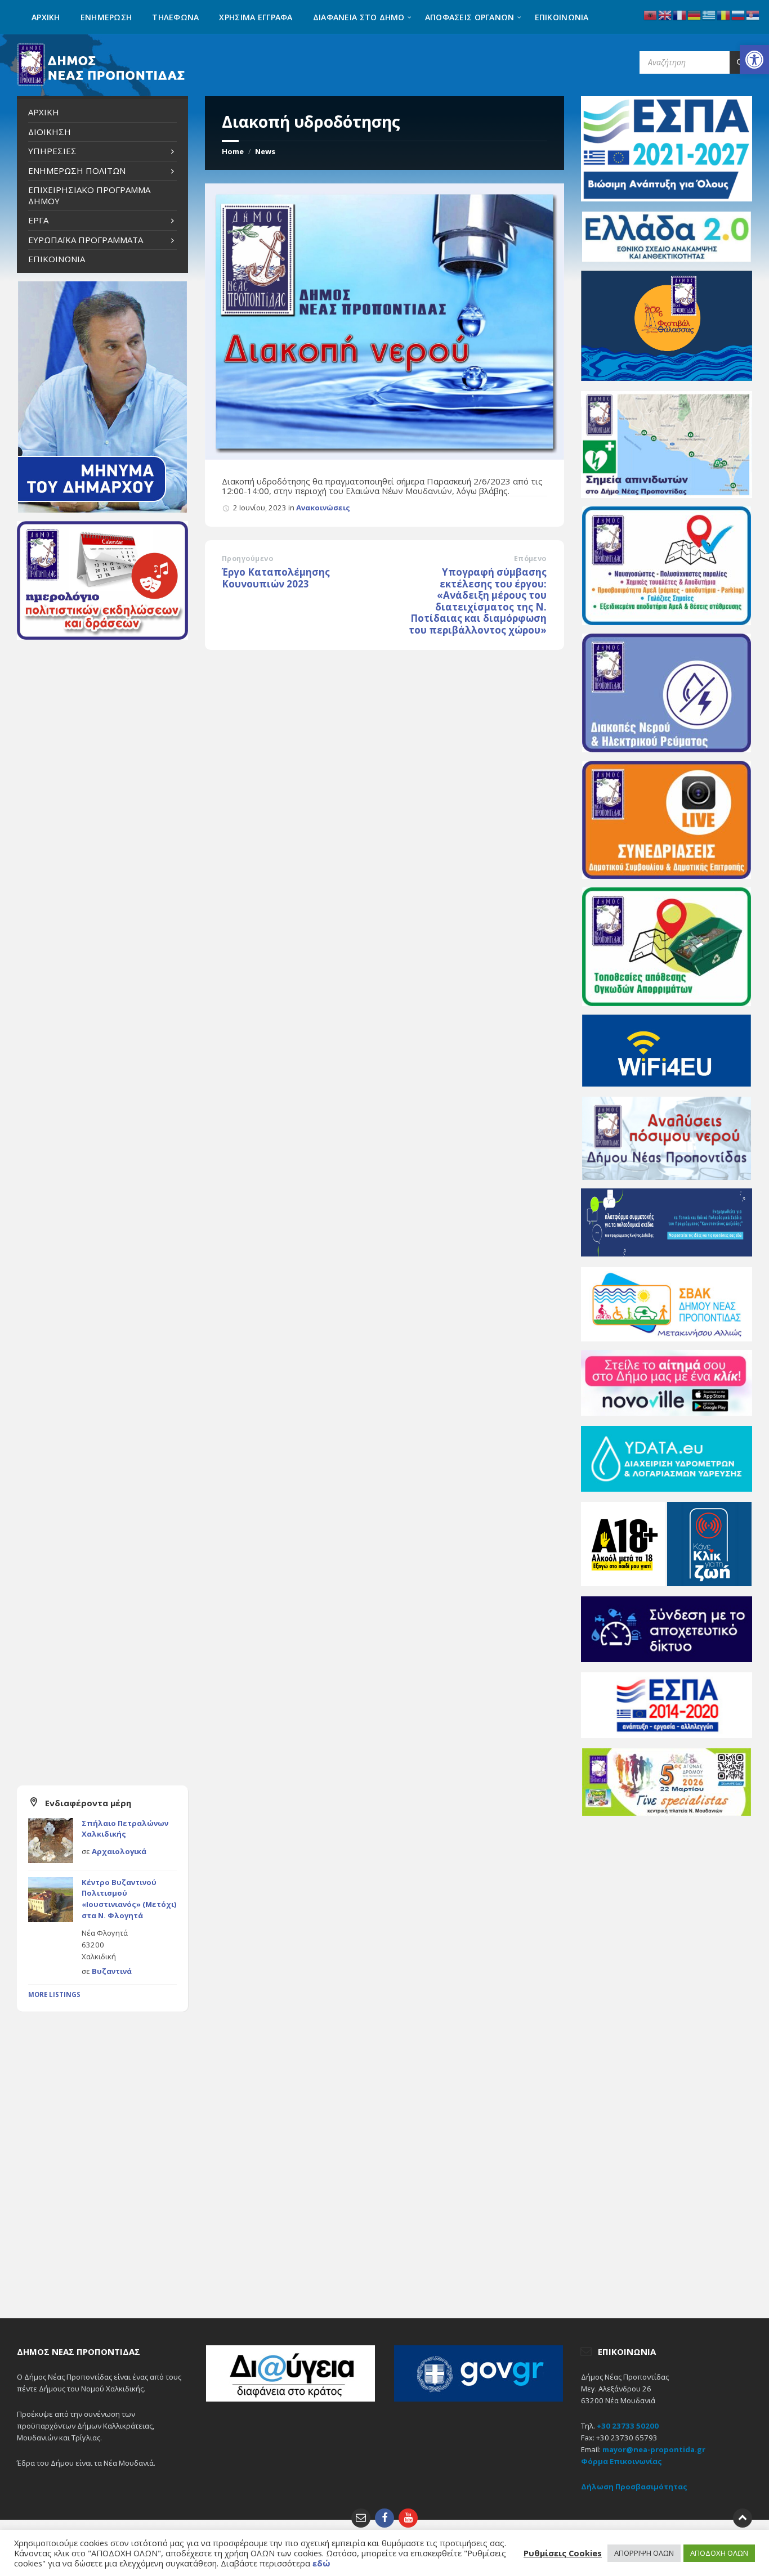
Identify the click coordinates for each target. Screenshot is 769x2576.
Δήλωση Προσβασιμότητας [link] (634, 2487)
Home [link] (233, 151)
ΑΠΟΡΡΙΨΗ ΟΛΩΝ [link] (644, 2553)
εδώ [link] (321, 2563)
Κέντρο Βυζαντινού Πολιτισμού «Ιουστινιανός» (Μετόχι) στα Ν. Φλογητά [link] (129, 1899)
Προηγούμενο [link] (247, 558)
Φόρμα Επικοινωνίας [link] (622, 2461)
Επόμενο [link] (530, 558)
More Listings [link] (54, 1994)
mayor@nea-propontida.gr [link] (654, 2449)
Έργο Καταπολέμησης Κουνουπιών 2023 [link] (276, 578)
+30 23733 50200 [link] (628, 2426)
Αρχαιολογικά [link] (119, 1851)
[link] (754, 60)
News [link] (265, 151)
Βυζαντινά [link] (112, 1971)
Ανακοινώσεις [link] (323, 508)
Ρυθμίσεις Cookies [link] (563, 2553)
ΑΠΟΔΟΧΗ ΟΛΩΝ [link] (719, 2553)
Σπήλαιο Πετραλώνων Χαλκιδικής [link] (125, 1829)
